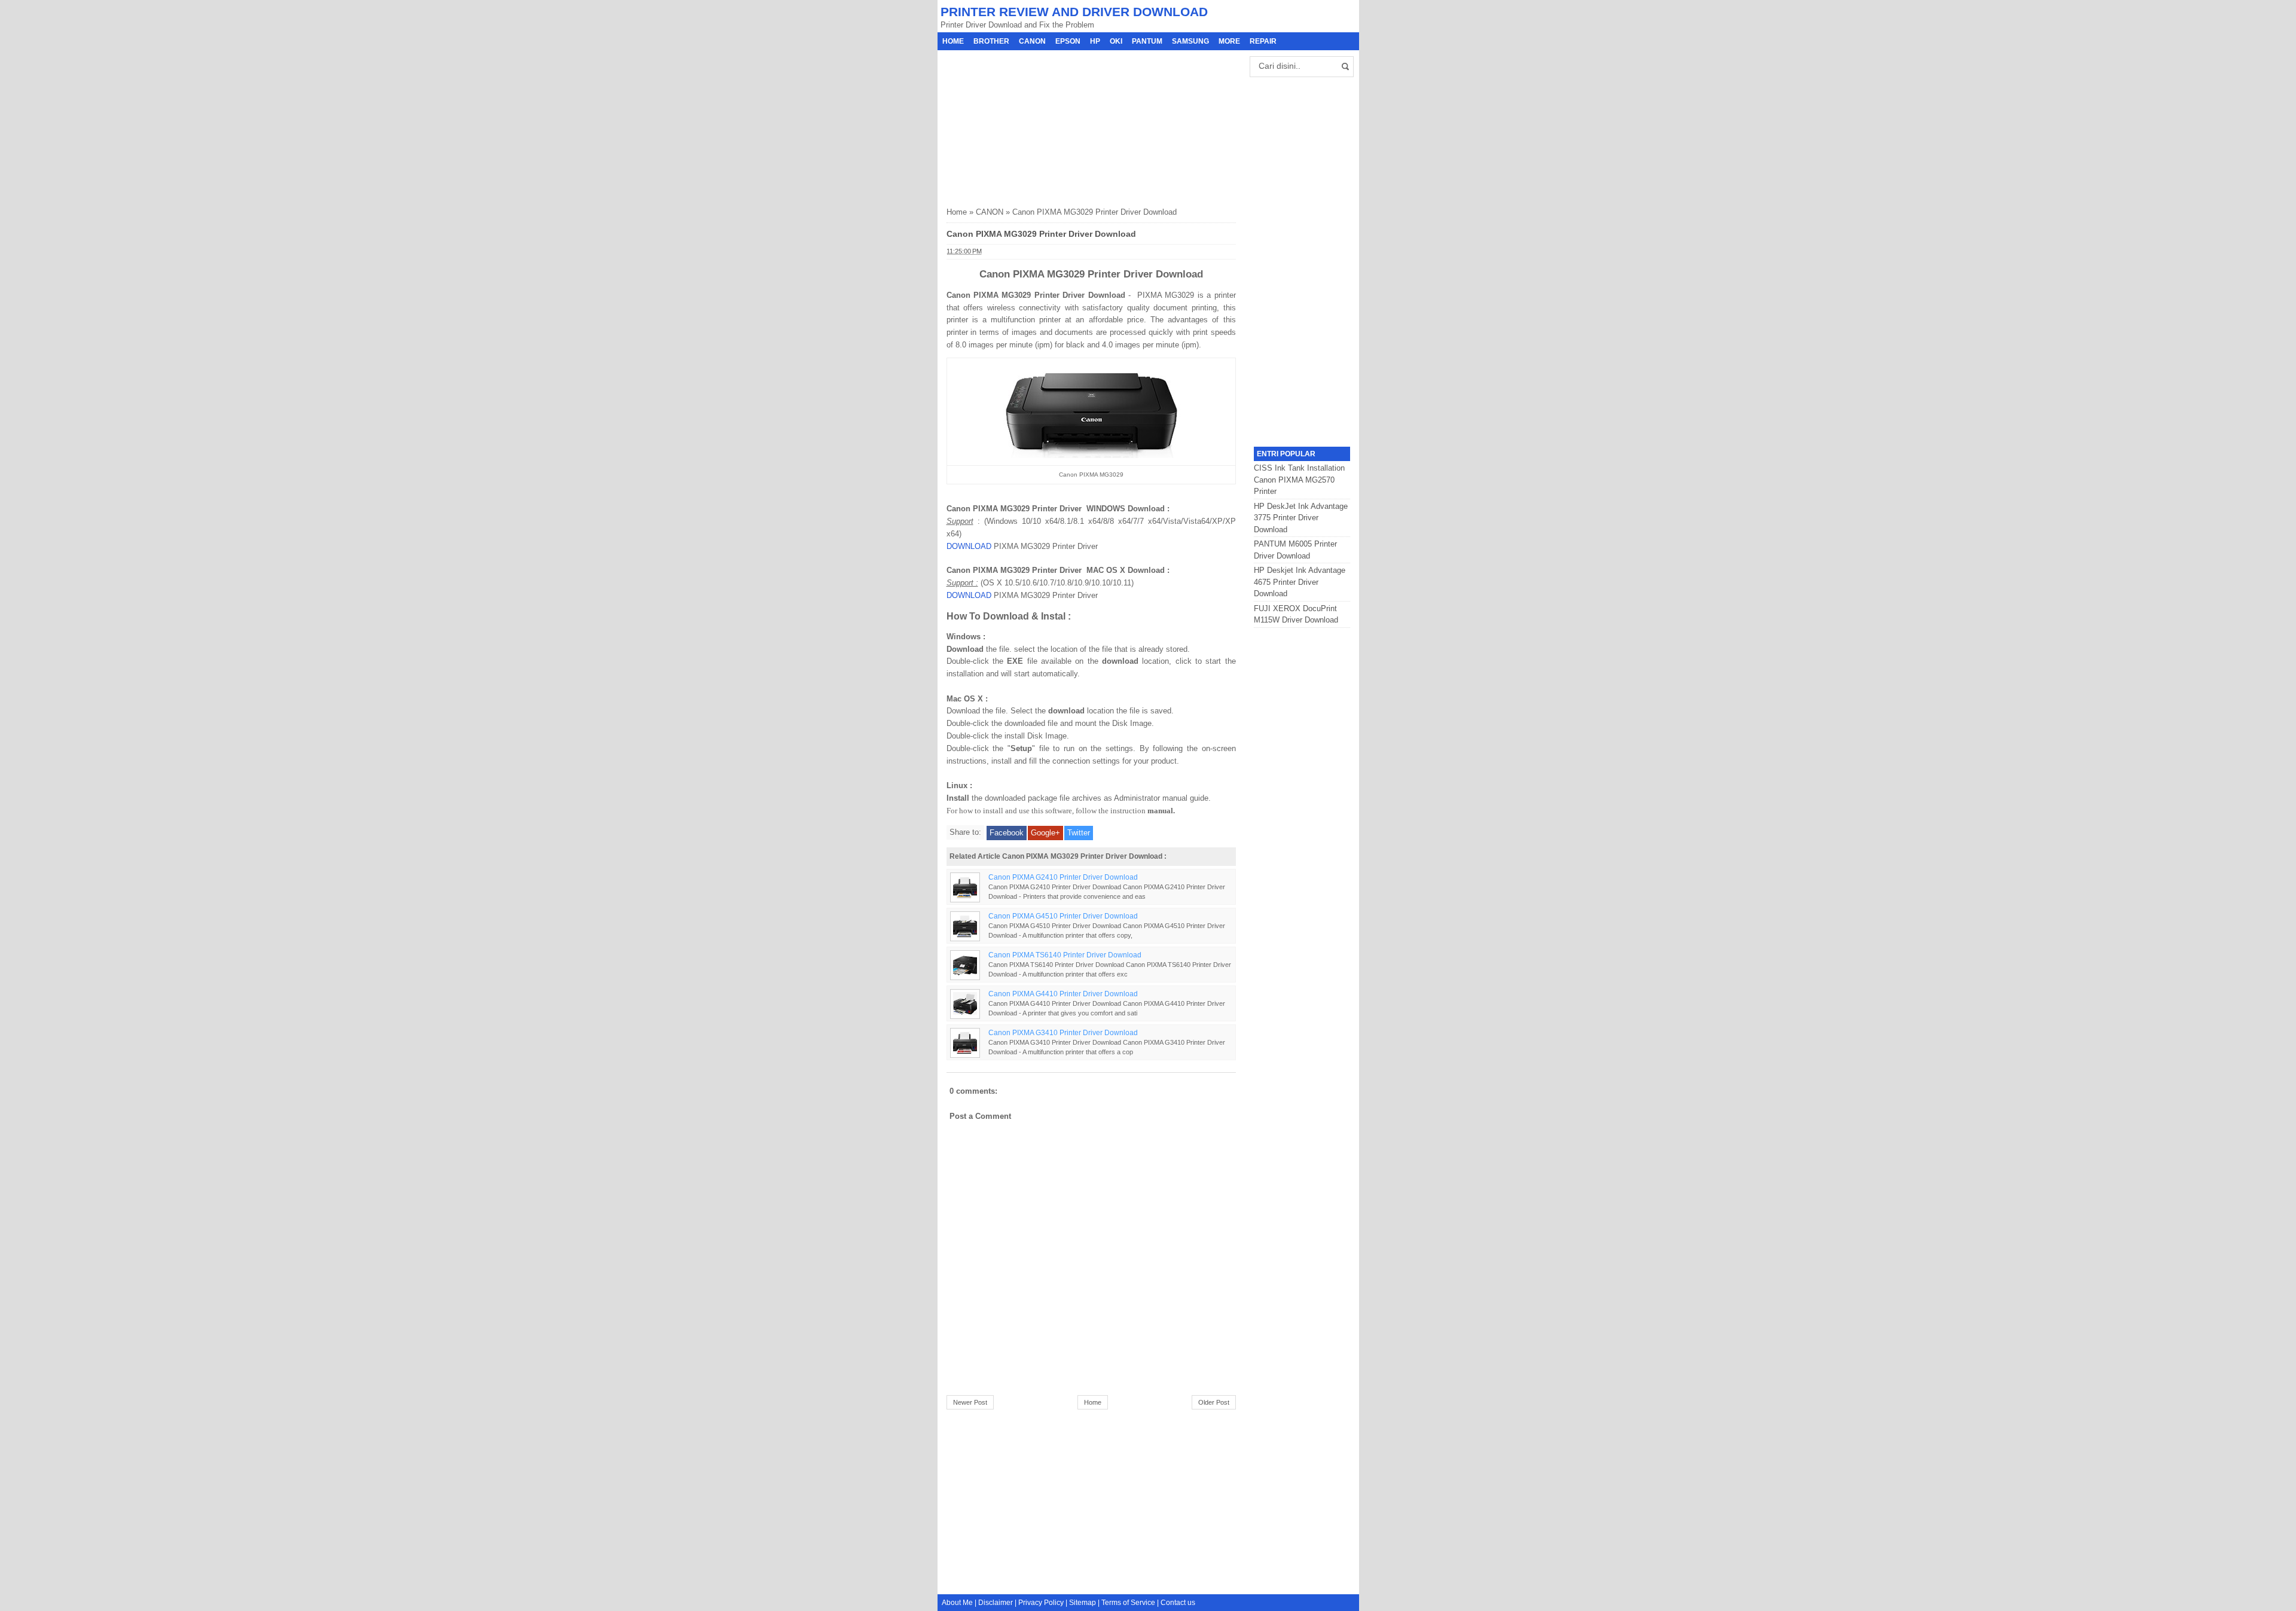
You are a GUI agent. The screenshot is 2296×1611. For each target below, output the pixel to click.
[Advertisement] (1036, 125)
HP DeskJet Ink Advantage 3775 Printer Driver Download (1301, 518)
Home (953, 41)
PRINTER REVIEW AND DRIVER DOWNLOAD (1074, 12)
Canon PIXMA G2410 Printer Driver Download (1063, 877)
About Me (957, 1603)
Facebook (1007, 833)
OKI (1116, 41)
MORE (1229, 41)
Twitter (1079, 833)
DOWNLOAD (969, 546)
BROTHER (991, 41)
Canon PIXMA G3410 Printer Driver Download (1063, 1032)
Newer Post (970, 1402)
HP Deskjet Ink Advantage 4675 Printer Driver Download (1300, 582)
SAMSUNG (1190, 41)
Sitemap (1083, 1603)
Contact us (1178, 1603)
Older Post (1214, 1402)
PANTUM (1147, 41)
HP (1095, 41)
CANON (1032, 41)
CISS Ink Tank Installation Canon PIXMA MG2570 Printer (1299, 480)
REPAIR (1263, 41)
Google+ (1045, 833)
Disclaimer (996, 1603)
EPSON (1068, 41)
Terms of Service (1128, 1603)
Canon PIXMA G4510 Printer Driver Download (1063, 916)
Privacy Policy (1041, 1603)
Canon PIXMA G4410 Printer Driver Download (1063, 994)
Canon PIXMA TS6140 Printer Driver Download (1065, 955)
